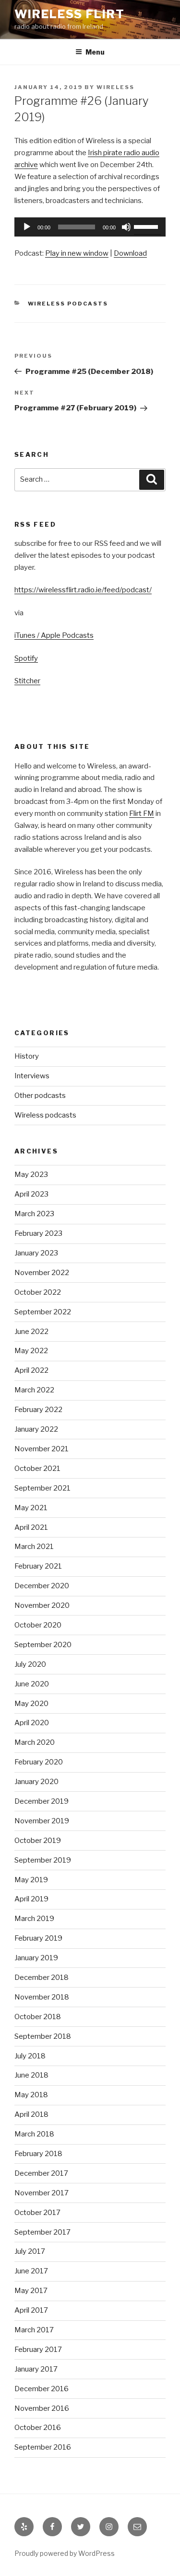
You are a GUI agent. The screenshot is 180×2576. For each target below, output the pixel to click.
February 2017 (38, 2350)
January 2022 (36, 1429)
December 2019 (42, 1801)
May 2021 (31, 1508)
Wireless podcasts (68, 304)
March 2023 (34, 1214)
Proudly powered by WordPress (65, 2553)
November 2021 (42, 1449)
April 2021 (31, 1527)
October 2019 (38, 1841)
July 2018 (30, 2056)
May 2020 (31, 1704)
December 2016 (42, 2389)
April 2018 (31, 2114)
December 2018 (42, 1977)
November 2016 (42, 2408)
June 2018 (31, 2075)
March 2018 (34, 2134)
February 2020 (39, 1762)
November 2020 (42, 1605)
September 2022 (43, 1312)
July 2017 (30, 2251)
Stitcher (27, 681)
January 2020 (36, 1782)
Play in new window (77, 253)
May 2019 (31, 1880)
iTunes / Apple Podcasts (54, 635)
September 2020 (43, 1645)
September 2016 (43, 2447)
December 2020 (42, 1586)
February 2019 (38, 1938)
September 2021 (42, 1488)
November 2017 (42, 2193)
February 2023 (38, 1233)
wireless (115, 87)
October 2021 (37, 1469)
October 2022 (38, 1292)
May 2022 (31, 1351)
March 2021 (34, 1547)
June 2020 (32, 1684)
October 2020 (38, 1625)
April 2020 (32, 1723)
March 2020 (35, 1742)
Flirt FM (142, 813)
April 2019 (31, 1899)
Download (130, 253)
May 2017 (31, 2291)
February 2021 (38, 1566)
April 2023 (31, 1194)
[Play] (27, 227)
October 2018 (38, 2017)
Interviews (32, 1076)
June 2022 (31, 1332)
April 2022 (31, 1370)
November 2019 (42, 1821)
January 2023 (36, 1253)
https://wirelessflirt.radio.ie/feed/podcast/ (83, 590)
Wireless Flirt (70, 14)
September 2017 (42, 2232)
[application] (90, 227)
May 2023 (31, 1175)
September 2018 (43, 2036)
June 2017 (31, 2271)
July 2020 (30, 1664)
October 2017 (37, 2213)
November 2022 (42, 1273)
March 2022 (34, 1390)
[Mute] (126, 227)
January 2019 (36, 1958)
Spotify (26, 658)
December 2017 (41, 2173)
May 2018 (31, 2095)
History (27, 1056)
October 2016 (38, 2428)
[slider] (147, 226)
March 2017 (34, 2330)
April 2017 (31, 2310)
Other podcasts (40, 1096)
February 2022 (38, 1410)
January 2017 (36, 2369)
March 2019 (34, 1919)
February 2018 (38, 2154)
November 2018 (42, 1997)
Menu (95, 52)
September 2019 (43, 1860)
